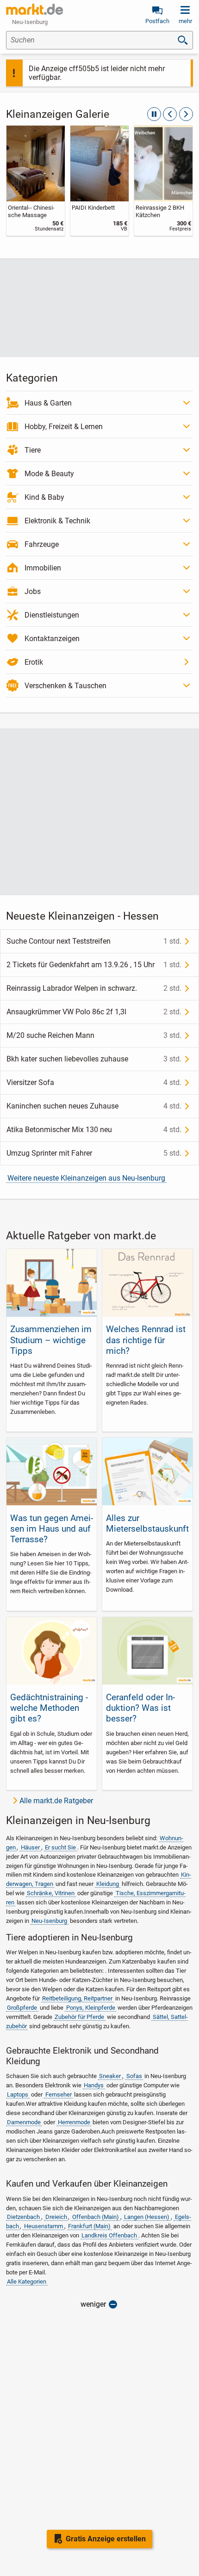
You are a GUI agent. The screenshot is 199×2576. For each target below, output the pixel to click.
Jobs (33, 591)
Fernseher (59, 2094)
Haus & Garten (48, 403)
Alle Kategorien (27, 2282)
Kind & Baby (44, 497)
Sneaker (110, 2076)
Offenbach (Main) (96, 2217)
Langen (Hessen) (147, 2217)
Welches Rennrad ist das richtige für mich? (146, 1340)
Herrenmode (74, 2122)
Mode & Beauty (49, 474)
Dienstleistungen (52, 615)
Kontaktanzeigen (52, 639)
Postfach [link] (157, 21)
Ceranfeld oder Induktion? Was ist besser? (140, 1708)
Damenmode (24, 2122)
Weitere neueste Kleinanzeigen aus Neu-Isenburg (86, 1178)
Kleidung (108, 1884)
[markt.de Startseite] (34, 9)
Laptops (18, 2094)
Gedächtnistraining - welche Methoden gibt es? (49, 1708)
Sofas (134, 2076)
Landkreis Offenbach (109, 2235)
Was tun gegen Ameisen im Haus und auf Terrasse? (52, 1529)
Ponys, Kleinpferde (91, 2008)
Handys (94, 2085)
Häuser (30, 1847)
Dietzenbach (23, 2217)
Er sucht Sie (60, 1847)
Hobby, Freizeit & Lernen (64, 427)
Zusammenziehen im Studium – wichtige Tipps (51, 1340)
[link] (36, 181)
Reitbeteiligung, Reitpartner (77, 1998)
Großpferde (22, 2008)
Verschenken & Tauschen (65, 686)
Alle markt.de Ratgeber (56, 1801)
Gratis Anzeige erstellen (106, 2539)
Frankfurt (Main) (89, 2226)
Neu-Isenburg (49, 1921)
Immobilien (43, 568)
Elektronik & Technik (57, 521)
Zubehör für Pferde (79, 2017)
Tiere (33, 450)
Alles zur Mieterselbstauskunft (147, 1523)
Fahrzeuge (42, 544)
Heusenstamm (44, 2226)
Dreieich (56, 2217)
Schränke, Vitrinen (51, 1893)
